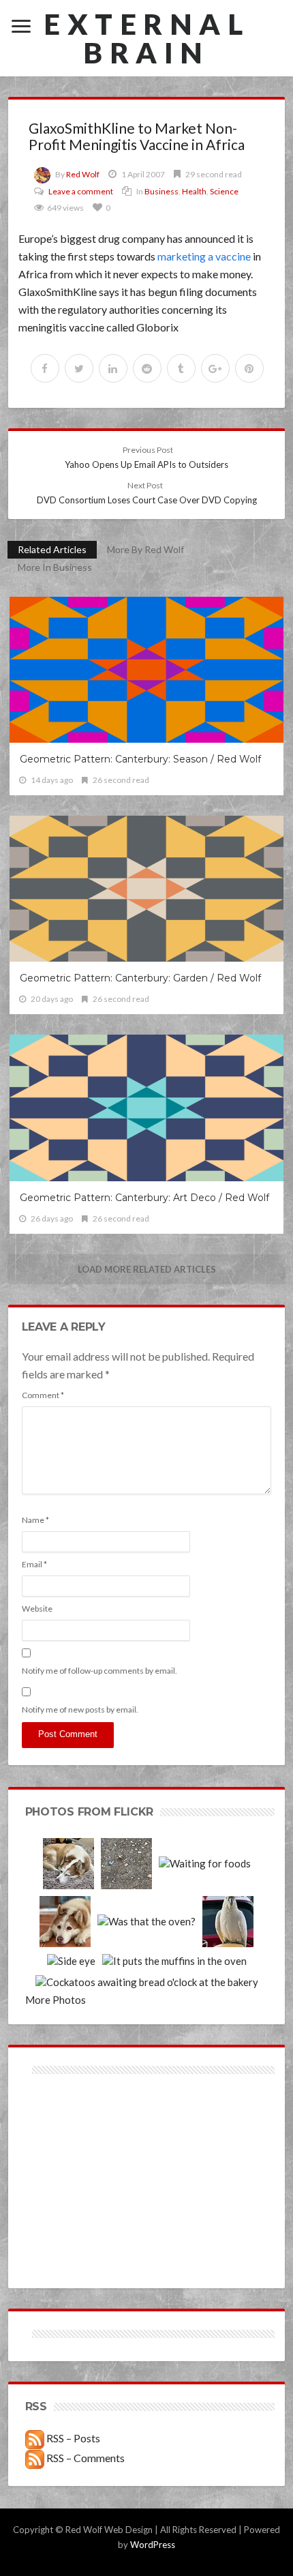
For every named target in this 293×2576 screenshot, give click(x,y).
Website (37, 1609)
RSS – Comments (84, 2458)
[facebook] (45, 368)
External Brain (146, 38)
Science (224, 191)
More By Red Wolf (145, 549)
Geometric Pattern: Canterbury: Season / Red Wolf (140, 759)
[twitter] (79, 368)
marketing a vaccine (204, 256)
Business (161, 191)
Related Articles (52, 549)
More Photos (56, 2000)
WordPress (153, 2545)
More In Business (55, 567)
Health (194, 191)
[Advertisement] (86, 2126)
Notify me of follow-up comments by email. (99, 1671)
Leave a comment (81, 191)
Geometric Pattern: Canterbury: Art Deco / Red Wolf (144, 1198)
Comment (43, 1395)
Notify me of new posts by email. (80, 1709)
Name (35, 1520)
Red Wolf (83, 174)
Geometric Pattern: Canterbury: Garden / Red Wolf (140, 978)
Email (34, 1564)
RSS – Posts (72, 2438)
